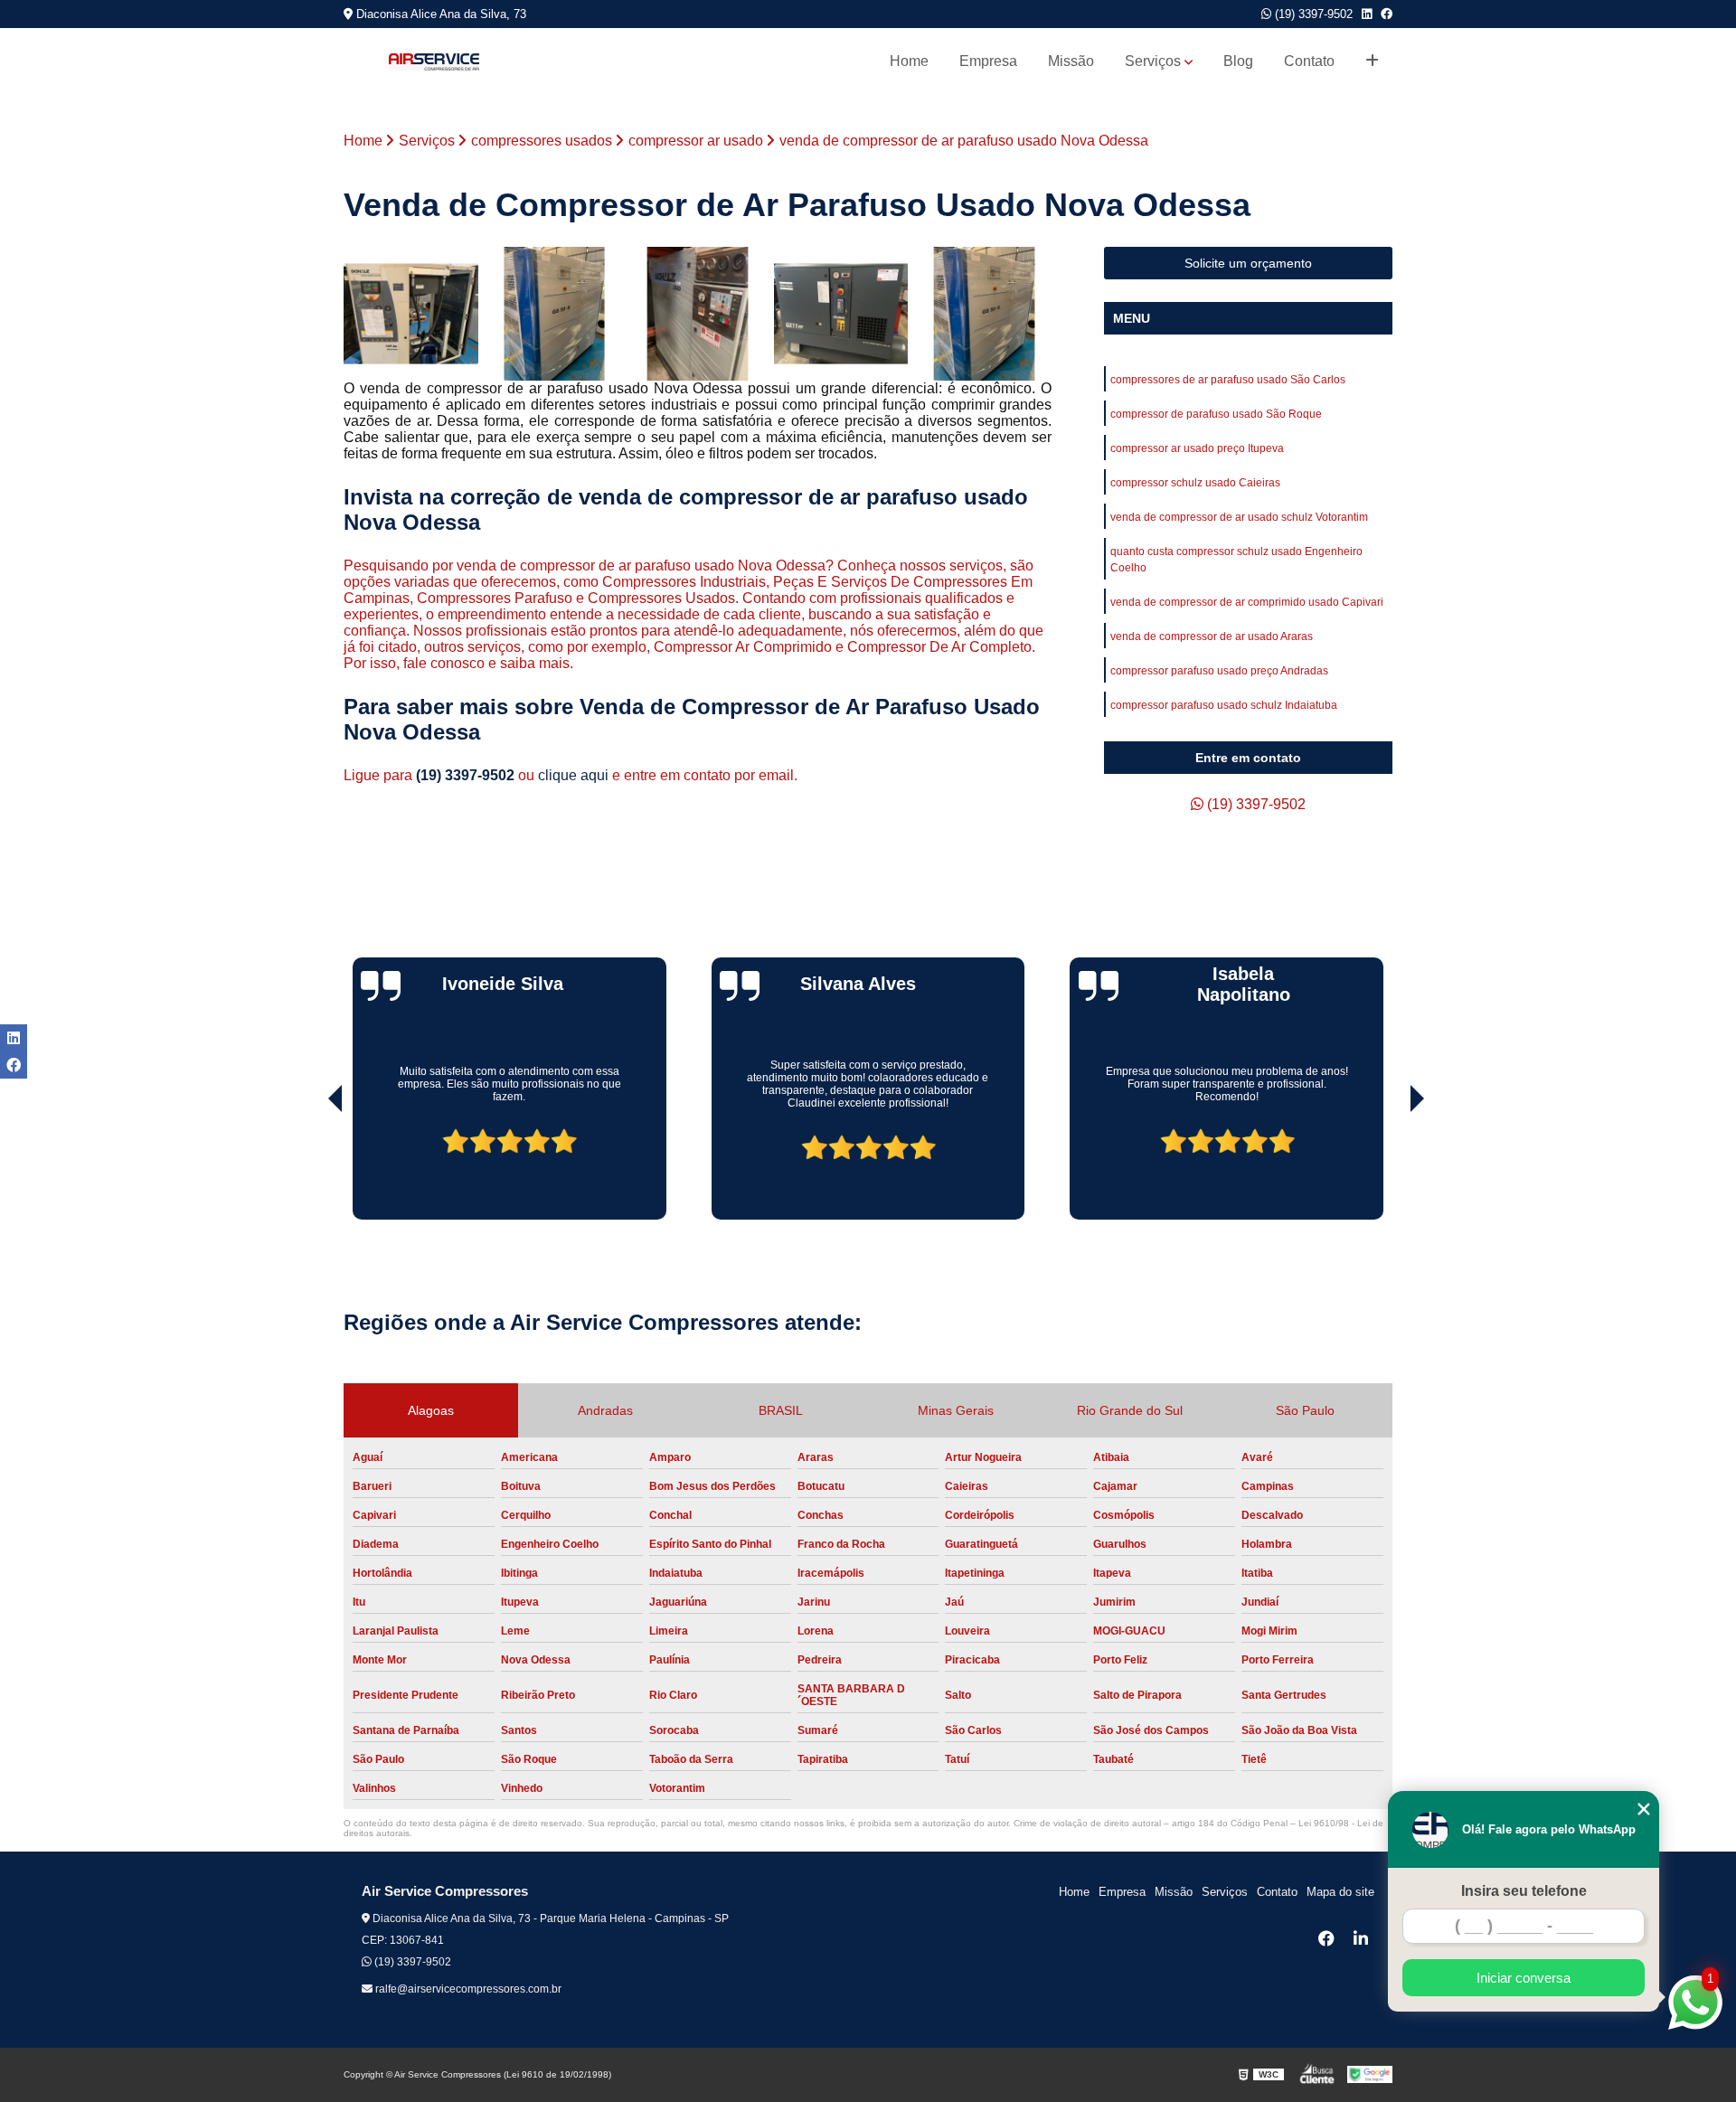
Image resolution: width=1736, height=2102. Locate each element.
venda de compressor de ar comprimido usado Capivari (1247, 602)
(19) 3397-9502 (1312, 14)
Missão (1071, 61)
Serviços (1153, 61)
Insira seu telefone (1524, 1891)
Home (909, 61)
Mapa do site (1340, 1892)
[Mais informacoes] (1372, 61)
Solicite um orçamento (1248, 263)
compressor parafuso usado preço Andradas (1219, 671)
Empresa (988, 61)
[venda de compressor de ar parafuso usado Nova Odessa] (698, 314)
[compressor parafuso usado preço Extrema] (841, 314)
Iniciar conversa (1524, 1978)
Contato (1309, 61)
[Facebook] (1387, 14)
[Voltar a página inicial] (434, 62)
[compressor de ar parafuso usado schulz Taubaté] (411, 314)
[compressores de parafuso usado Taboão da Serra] (555, 314)
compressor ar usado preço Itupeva (1197, 448)
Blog (1238, 61)
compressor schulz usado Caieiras (1195, 483)
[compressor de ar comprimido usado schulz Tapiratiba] (984, 314)
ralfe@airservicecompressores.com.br (467, 1989)
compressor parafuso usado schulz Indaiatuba (1224, 705)
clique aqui (573, 775)
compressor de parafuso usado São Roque (1216, 414)
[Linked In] (1367, 14)
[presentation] (310, 1168)
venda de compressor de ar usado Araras (1212, 636)
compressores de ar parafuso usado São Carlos (1228, 380)
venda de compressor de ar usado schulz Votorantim (1239, 517)
